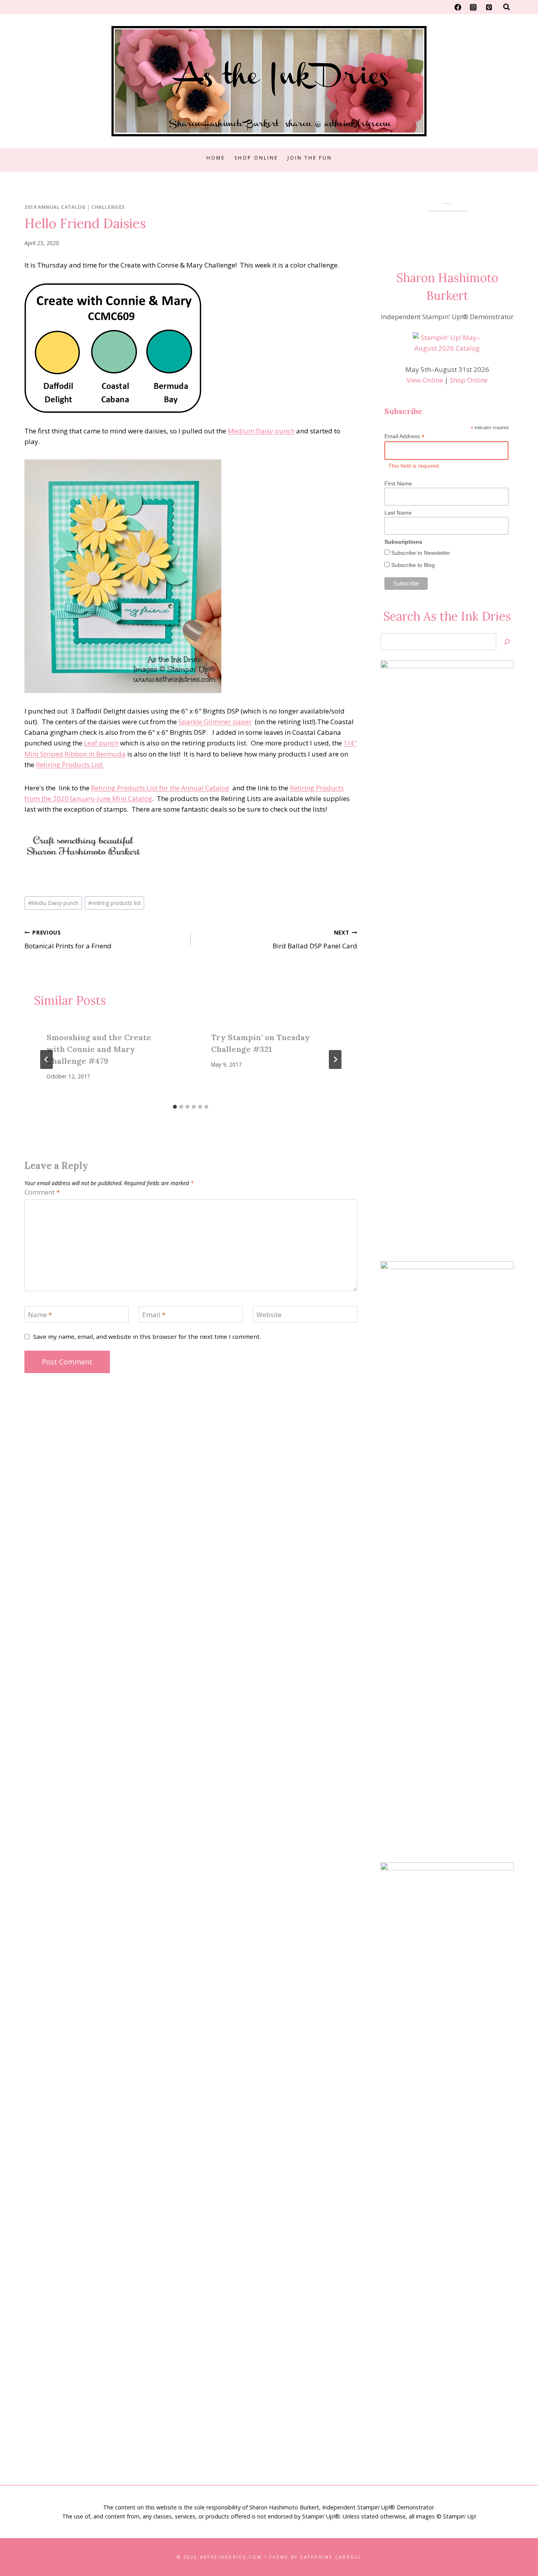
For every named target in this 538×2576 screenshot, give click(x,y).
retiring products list (114, 903)
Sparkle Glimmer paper (215, 722)
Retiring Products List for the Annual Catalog (160, 788)
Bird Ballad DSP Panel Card (315, 940)
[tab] (175, 1107)
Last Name (398, 513)
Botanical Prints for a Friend (68, 940)
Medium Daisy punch (261, 431)
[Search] (507, 642)
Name (40, 1315)
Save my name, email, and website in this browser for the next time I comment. (147, 1337)
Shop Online (256, 158)
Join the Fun (310, 158)
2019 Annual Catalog (55, 207)
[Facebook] (458, 7)
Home (216, 158)
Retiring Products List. (70, 765)
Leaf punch (101, 743)
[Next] (335, 1059)
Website (269, 1315)
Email (154, 1315)
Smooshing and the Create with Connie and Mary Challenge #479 (99, 1049)
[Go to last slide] (46, 1059)
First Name (398, 483)
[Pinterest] (489, 7)
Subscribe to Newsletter (420, 553)
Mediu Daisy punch (53, 903)
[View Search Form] (506, 7)
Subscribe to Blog (412, 565)
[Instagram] (473, 7)
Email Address (404, 436)
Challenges (108, 207)
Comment (42, 1192)
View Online (425, 380)
